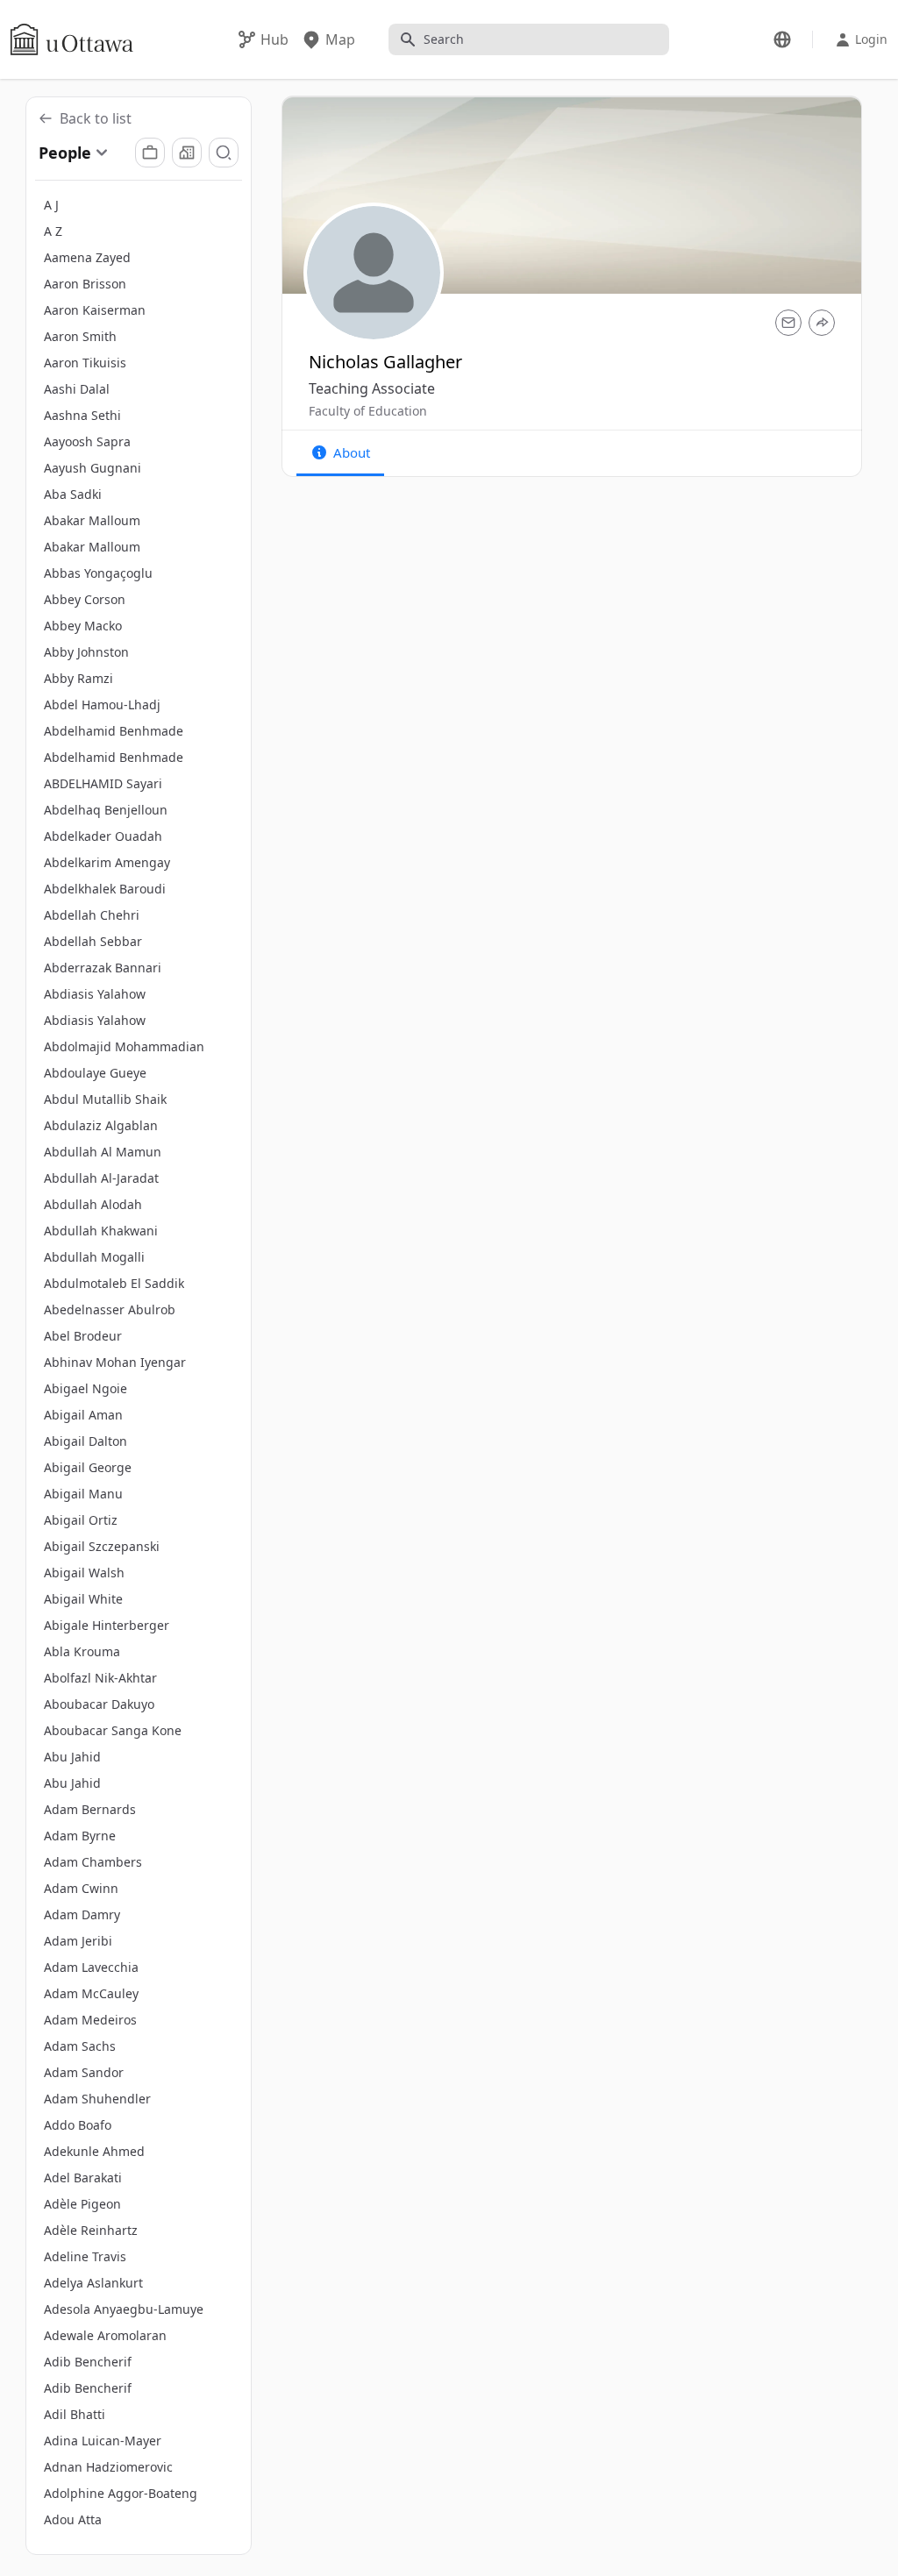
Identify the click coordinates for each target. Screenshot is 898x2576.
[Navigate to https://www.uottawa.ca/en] (72, 39)
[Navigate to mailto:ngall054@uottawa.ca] (788, 323)
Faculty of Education (368, 411)
